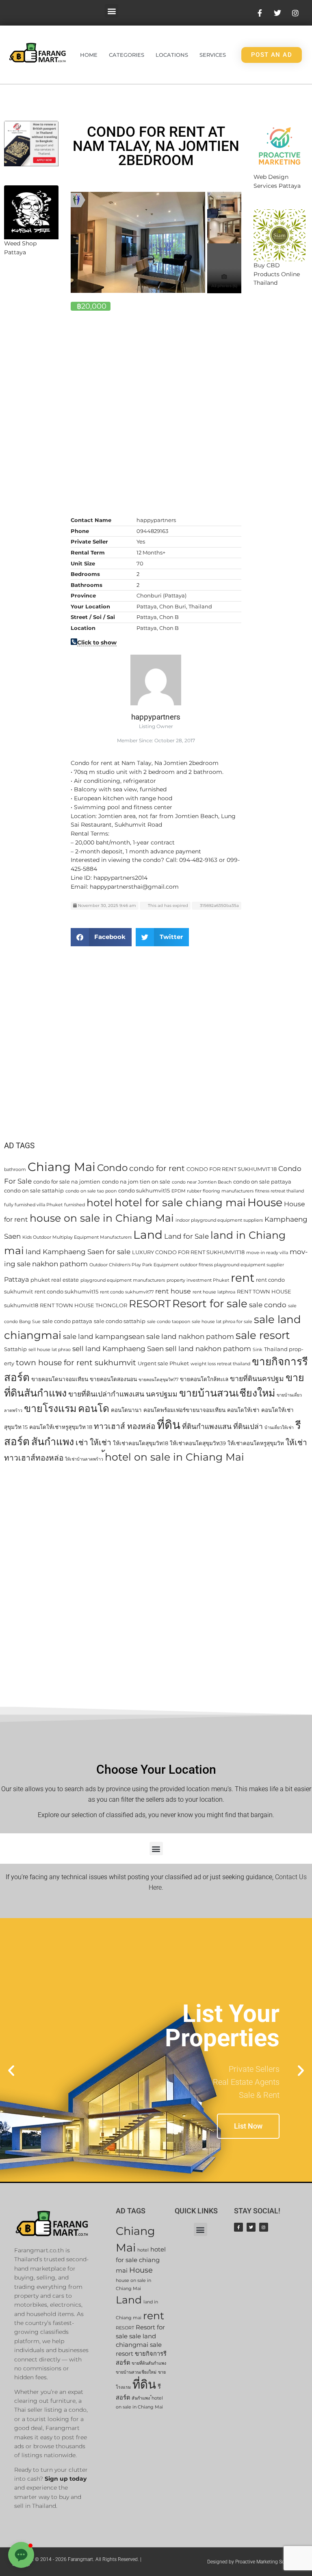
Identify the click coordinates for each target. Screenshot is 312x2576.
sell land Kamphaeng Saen (118, 1348)
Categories (127, 55)
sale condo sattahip (120, 1321)
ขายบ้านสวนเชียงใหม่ (227, 1393)
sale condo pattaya (67, 1321)
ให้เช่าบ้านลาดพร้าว (84, 1459)
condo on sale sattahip (34, 1190)
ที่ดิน (169, 1425)
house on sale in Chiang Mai (102, 1218)
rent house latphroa (214, 1292)
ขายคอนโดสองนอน (113, 1379)
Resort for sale (210, 1304)
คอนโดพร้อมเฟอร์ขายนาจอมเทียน (184, 1410)
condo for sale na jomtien (67, 1182)
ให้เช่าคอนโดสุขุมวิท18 (141, 1443)
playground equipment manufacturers (123, 1280)
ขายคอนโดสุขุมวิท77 (158, 1380)
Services (213, 55)
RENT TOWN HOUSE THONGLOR (83, 1305)
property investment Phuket (198, 1280)
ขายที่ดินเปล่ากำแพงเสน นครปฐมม (123, 1394)
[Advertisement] (31, 397)
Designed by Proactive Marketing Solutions (253, 2562)
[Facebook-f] (238, 2227)
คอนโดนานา (126, 1410)
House (265, 1202)
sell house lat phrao (50, 1350)
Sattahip (15, 1349)
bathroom (15, 1170)
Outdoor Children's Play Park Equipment (134, 1265)
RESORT (150, 1304)
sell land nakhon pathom (208, 1348)
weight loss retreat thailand (220, 1364)
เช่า (82, 1443)
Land (148, 1234)
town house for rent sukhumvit (76, 1363)
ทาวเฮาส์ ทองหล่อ (125, 1426)
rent (243, 1277)
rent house (173, 1291)
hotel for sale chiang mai (180, 1203)
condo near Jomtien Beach (202, 1182)
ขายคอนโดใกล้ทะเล (204, 1379)
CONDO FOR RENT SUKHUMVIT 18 (232, 1169)
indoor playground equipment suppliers (219, 1220)
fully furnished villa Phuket (33, 1205)
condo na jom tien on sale (136, 1182)
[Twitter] (251, 2227)
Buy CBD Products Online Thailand (277, 274)
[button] (112, 11)
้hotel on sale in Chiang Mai (174, 1457)
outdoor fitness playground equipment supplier (232, 1265)
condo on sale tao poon (91, 1191)
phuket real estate (55, 1280)
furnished (75, 1205)
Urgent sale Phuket (163, 1363)
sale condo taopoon (169, 1322)
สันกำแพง (53, 1442)
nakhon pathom (60, 1264)
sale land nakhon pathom (190, 1336)
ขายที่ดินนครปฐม (257, 1378)
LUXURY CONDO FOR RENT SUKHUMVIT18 (188, 1252)
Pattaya (16, 1279)
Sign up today (66, 2479)
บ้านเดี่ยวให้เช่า (279, 1428)
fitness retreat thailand (279, 1191)
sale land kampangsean (104, 1336)
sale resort (263, 1335)
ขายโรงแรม (50, 1408)
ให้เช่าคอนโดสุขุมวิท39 (198, 1443)
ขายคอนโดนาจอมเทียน (60, 1379)
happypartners (156, 717)
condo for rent (157, 1168)
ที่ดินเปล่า (248, 1426)
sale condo (268, 1305)
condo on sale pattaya (262, 1182)
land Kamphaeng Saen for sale (78, 1251)
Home (89, 55)
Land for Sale (186, 1236)
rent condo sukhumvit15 (66, 1291)
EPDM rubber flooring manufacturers (212, 1191)
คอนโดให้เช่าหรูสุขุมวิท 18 (61, 1427)
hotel (100, 1203)
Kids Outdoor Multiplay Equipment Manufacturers (77, 1237)
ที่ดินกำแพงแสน (207, 1426)
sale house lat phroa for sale (222, 1322)
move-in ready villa (267, 1253)
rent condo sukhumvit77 (127, 1292)
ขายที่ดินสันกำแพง (149, 2363)
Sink (258, 1350)
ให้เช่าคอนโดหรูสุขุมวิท (256, 1443)
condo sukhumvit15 (144, 1190)
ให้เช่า (101, 1443)
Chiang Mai (62, 1167)
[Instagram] (264, 2227)
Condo (112, 1168)
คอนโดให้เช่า (243, 1410)
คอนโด (94, 1408)
